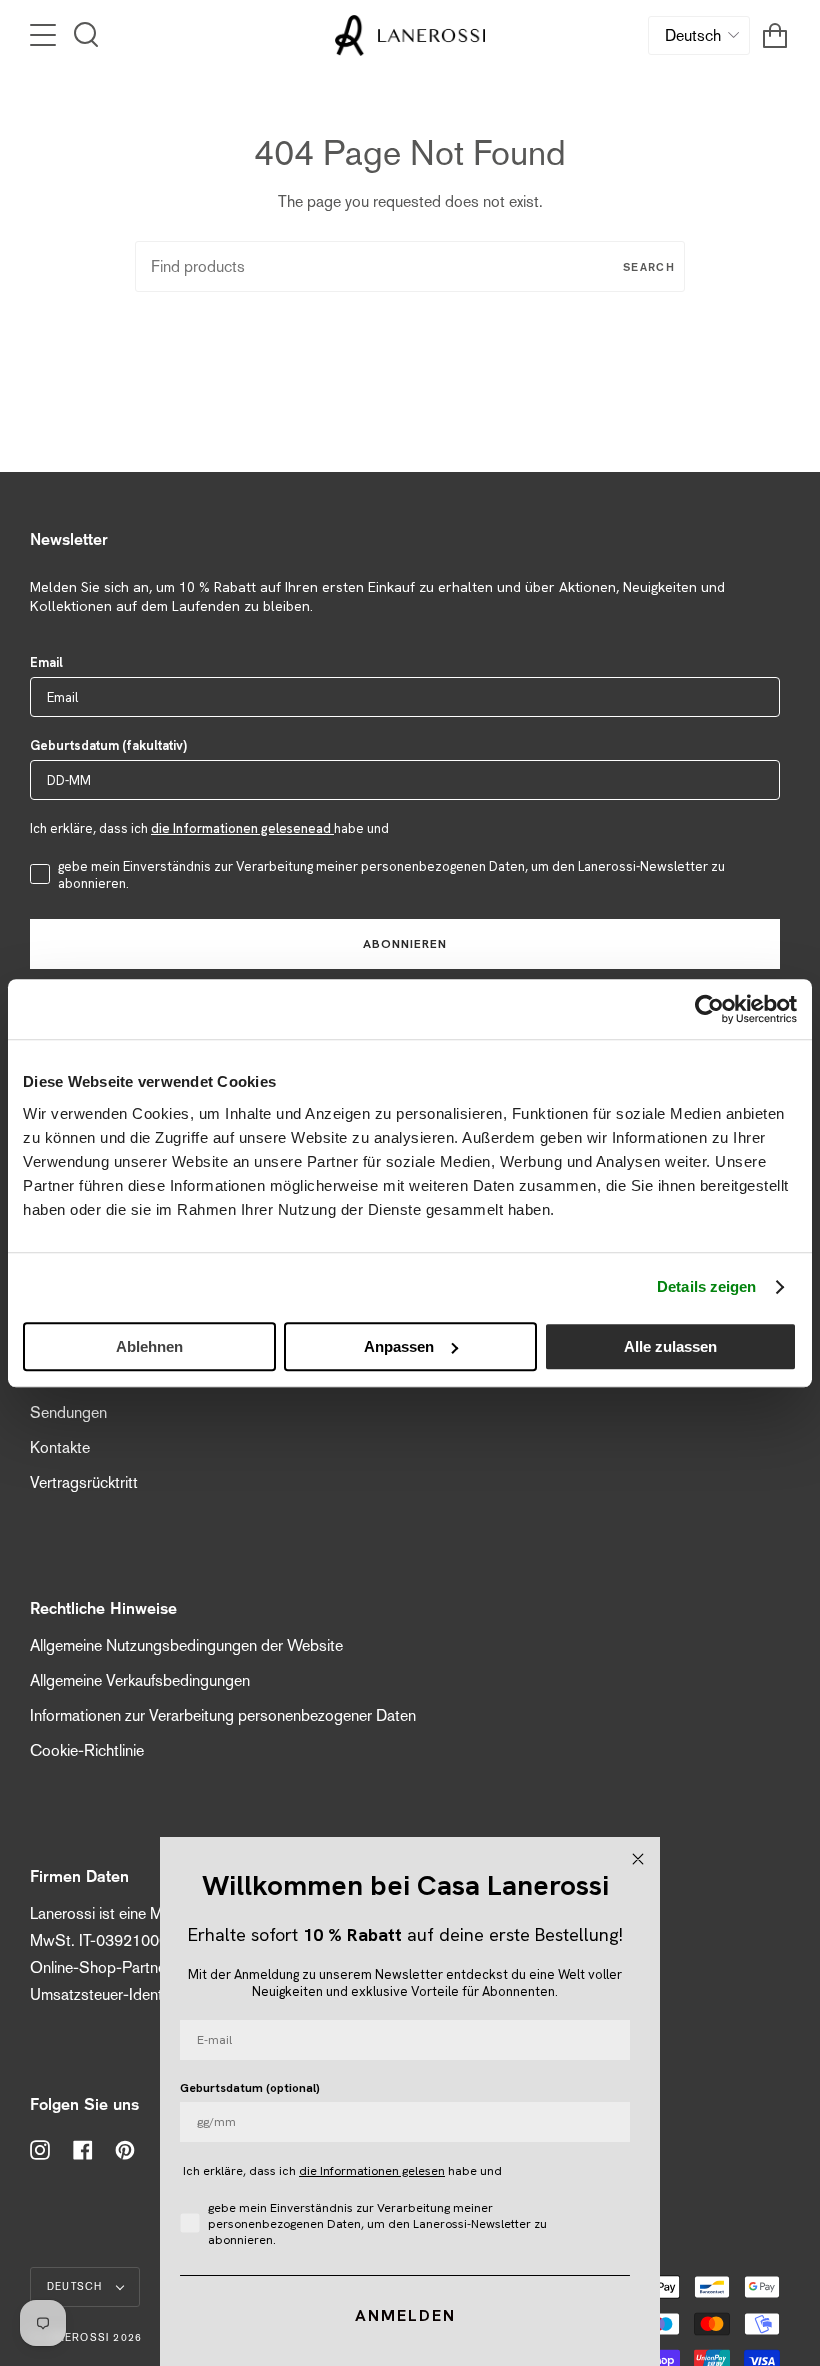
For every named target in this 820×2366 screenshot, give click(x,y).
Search (649, 266)
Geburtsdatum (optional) (250, 2088)
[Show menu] (45, 35)
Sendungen (68, 1412)
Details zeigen (706, 1286)
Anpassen (399, 1346)
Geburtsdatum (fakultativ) (108, 745)
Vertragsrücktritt (84, 1482)
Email (46, 662)
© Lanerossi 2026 (86, 2337)
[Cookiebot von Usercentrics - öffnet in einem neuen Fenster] (709, 1009)
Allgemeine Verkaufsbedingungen (140, 1680)
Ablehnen (149, 1346)
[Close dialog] (638, 1859)
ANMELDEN (405, 2315)
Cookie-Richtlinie (87, 1750)
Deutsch (77, 2286)
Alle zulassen (670, 1346)
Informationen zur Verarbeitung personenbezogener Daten (223, 1715)
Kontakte (60, 1447)
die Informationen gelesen (372, 2171)
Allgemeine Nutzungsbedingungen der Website (186, 1645)
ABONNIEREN (405, 944)
